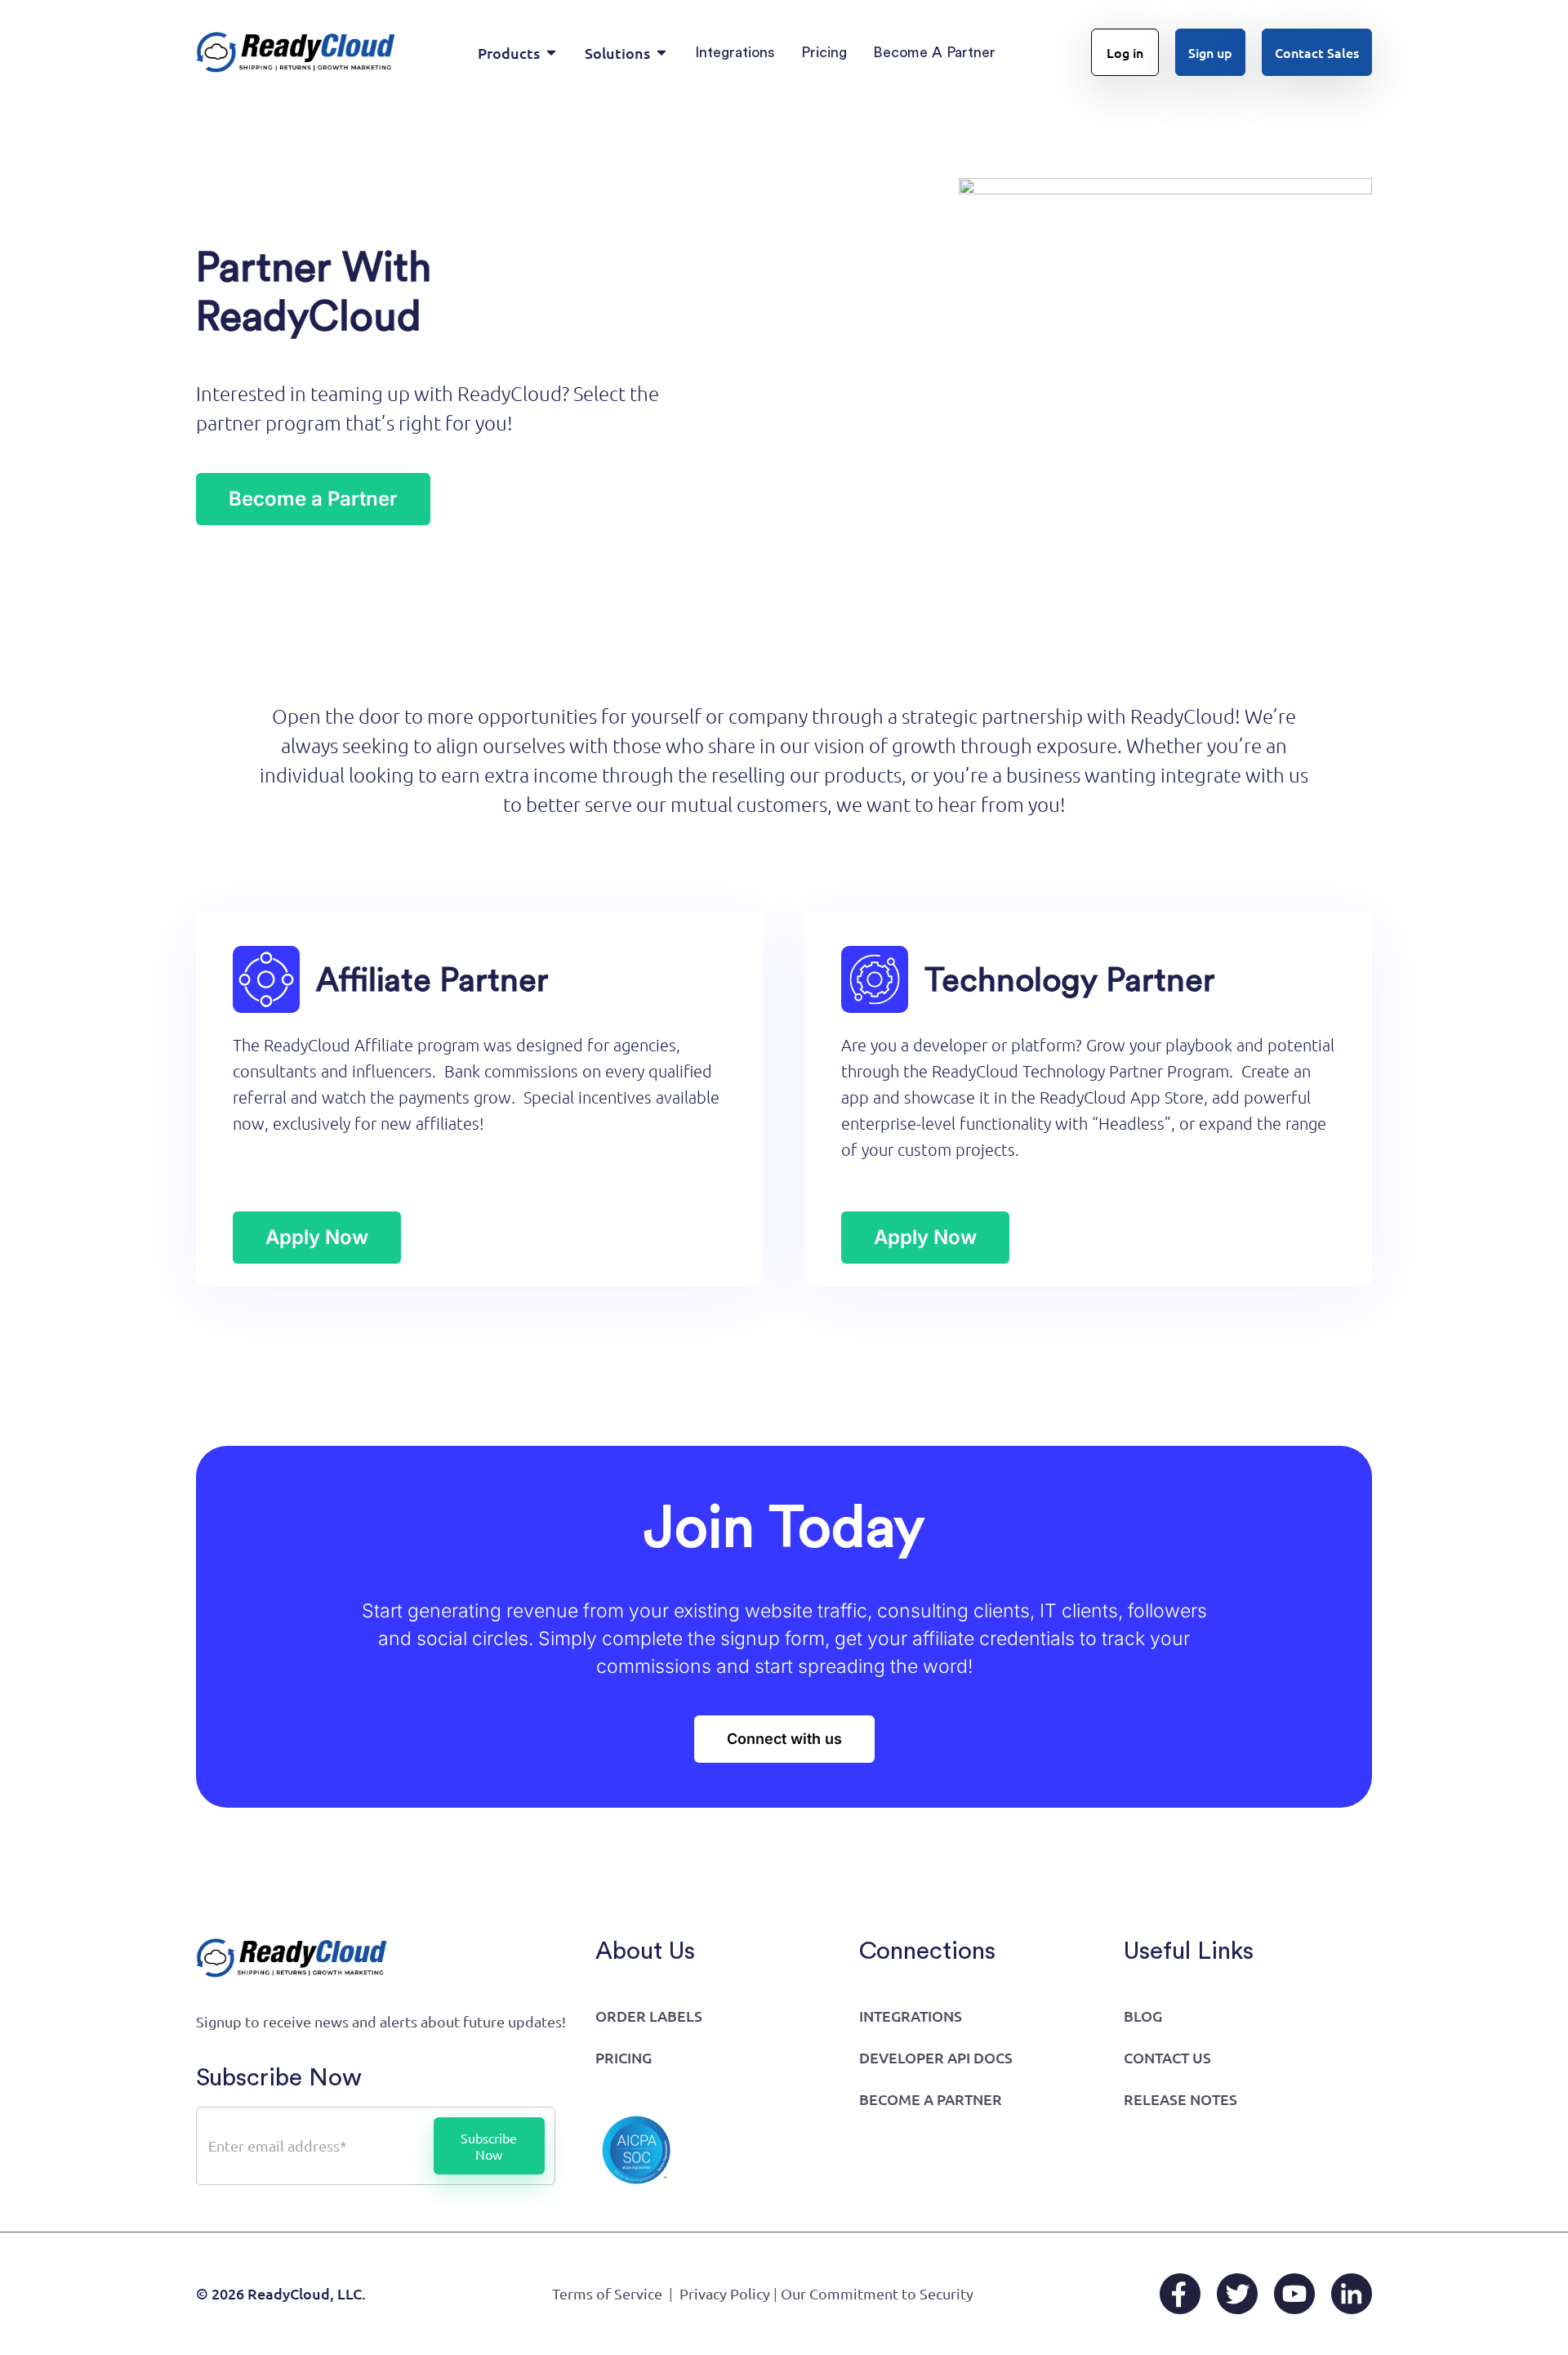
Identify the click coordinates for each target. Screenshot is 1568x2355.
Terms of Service (607, 2293)
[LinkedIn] (1352, 2294)
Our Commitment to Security (877, 2293)
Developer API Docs (936, 2057)
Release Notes (1180, 2099)
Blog (1143, 2016)
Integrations (911, 2016)
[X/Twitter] (1237, 2294)
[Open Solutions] (661, 53)
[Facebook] (1180, 2294)
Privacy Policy (725, 2293)
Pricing (624, 2057)
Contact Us (1167, 2057)
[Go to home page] (296, 52)
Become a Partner (931, 2099)
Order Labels (649, 2016)
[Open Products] (551, 53)
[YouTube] (1294, 2294)
